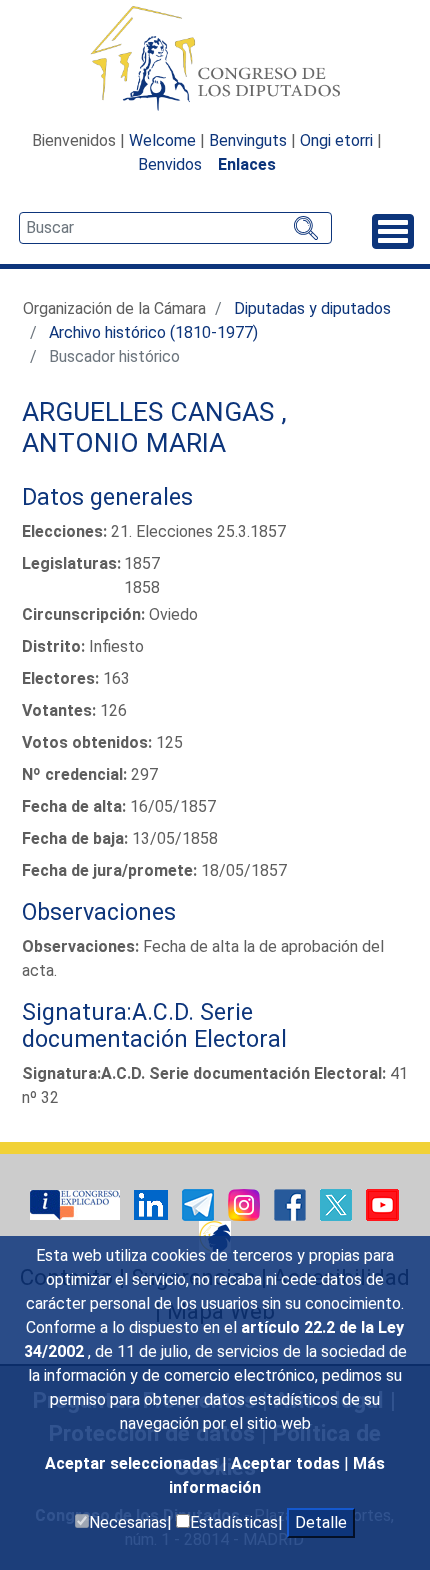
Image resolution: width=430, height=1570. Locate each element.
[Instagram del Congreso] (246, 1204)
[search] (175, 228)
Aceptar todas (287, 1463)
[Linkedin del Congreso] (153, 1204)
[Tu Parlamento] (77, 1204)
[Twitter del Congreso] (338, 1204)
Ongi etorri (336, 140)
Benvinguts (248, 140)
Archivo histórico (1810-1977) (153, 332)
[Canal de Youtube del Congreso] (382, 1204)
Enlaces (247, 164)
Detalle (321, 1522)
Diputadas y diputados (312, 308)
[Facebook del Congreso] (292, 1204)
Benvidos (170, 164)
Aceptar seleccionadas (133, 1463)
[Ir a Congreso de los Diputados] (215, 58)
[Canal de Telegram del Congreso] (200, 1204)
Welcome (162, 140)
